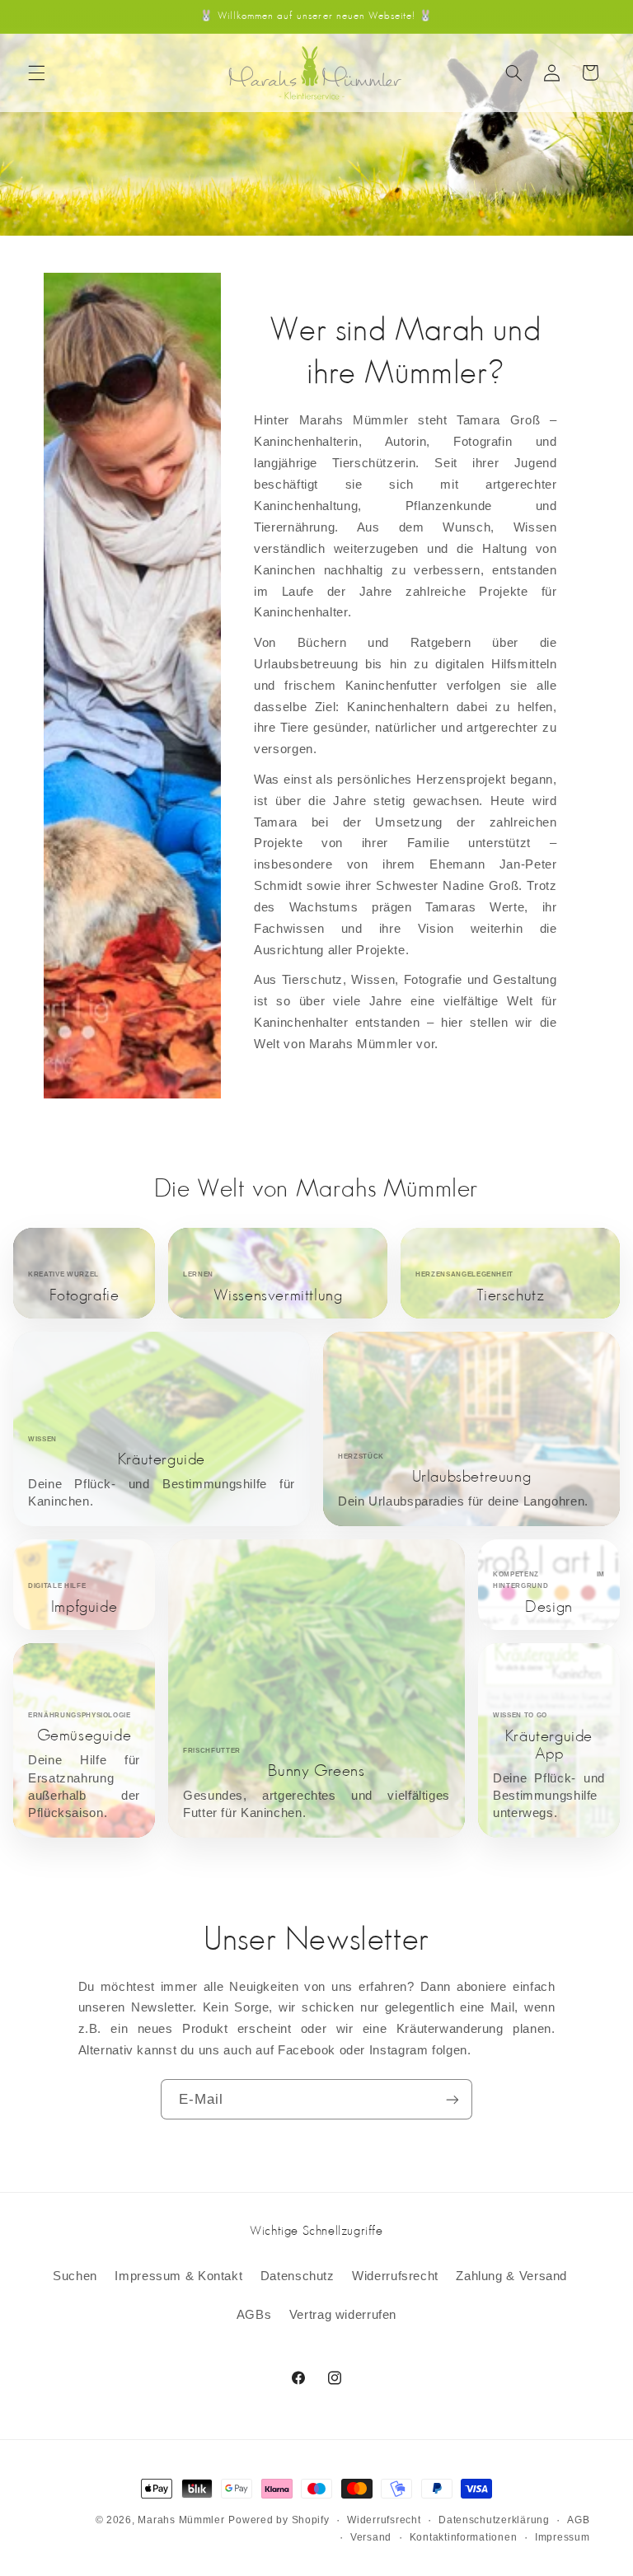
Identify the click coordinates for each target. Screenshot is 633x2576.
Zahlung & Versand (511, 2276)
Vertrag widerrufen (343, 2315)
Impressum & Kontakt (178, 2276)
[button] (36, 73)
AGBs (254, 2315)
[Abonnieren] (452, 2099)
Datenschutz (298, 2276)
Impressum (563, 2537)
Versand (371, 2537)
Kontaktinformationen (464, 2537)
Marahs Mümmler (181, 2520)
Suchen (75, 2276)
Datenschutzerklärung (494, 2520)
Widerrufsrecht (395, 2276)
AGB (578, 2520)
